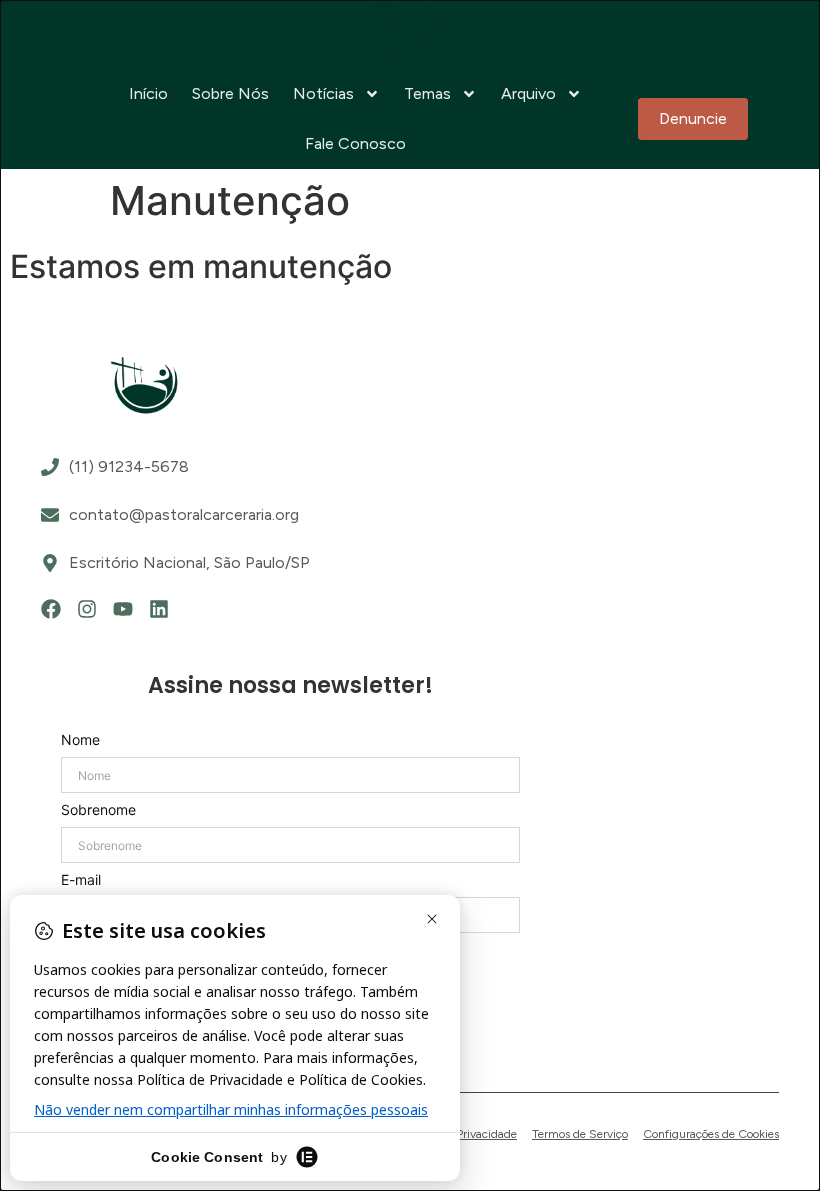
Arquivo (528, 93)
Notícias (323, 93)
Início (148, 93)
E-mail (81, 880)
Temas (427, 93)
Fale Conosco (355, 143)
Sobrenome (98, 810)
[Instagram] (87, 609)
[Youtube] (123, 609)
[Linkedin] (159, 609)
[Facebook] (51, 609)
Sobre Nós (230, 93)
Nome (80, 740)
